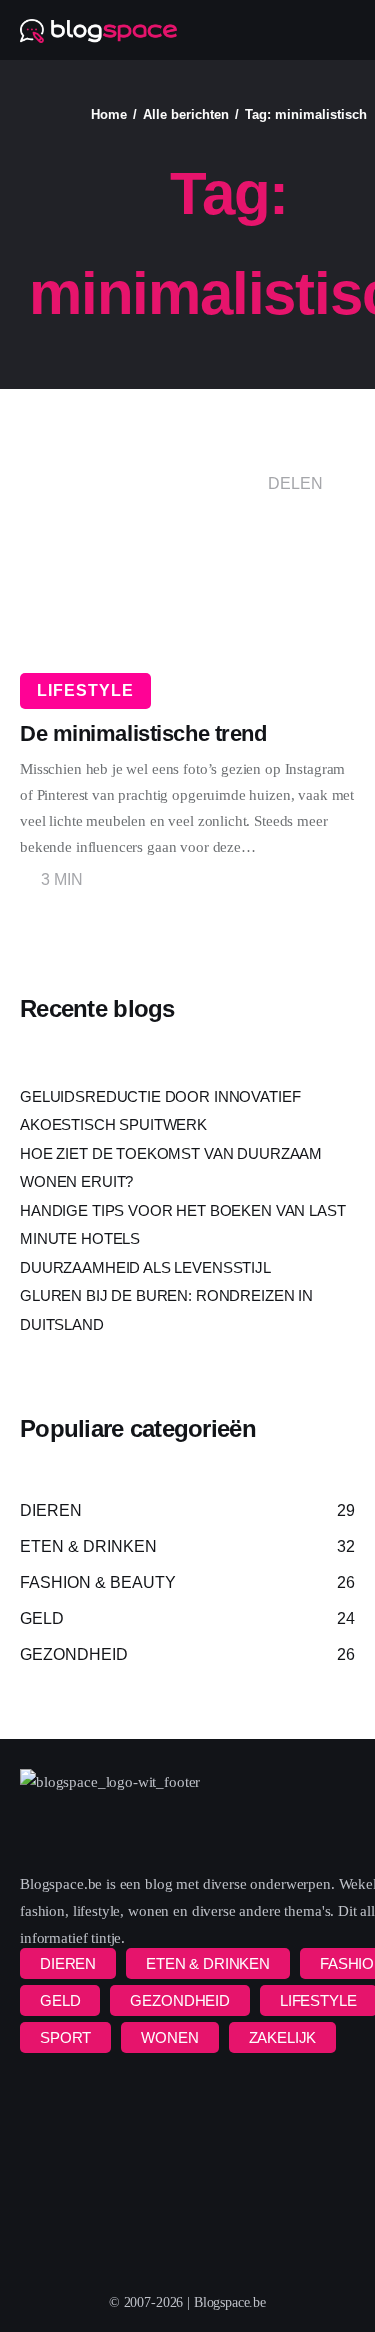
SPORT (65, 2037)
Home (109, 114)
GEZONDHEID (180, 2000)
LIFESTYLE (85, 690)
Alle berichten (186, 114)
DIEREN (68, 1963)
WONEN (169, 2037)
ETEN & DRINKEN (208, 1963)
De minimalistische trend (143, 733)
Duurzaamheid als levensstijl (145, 1267)
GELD (60, 2000)
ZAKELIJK (283, 2037)
